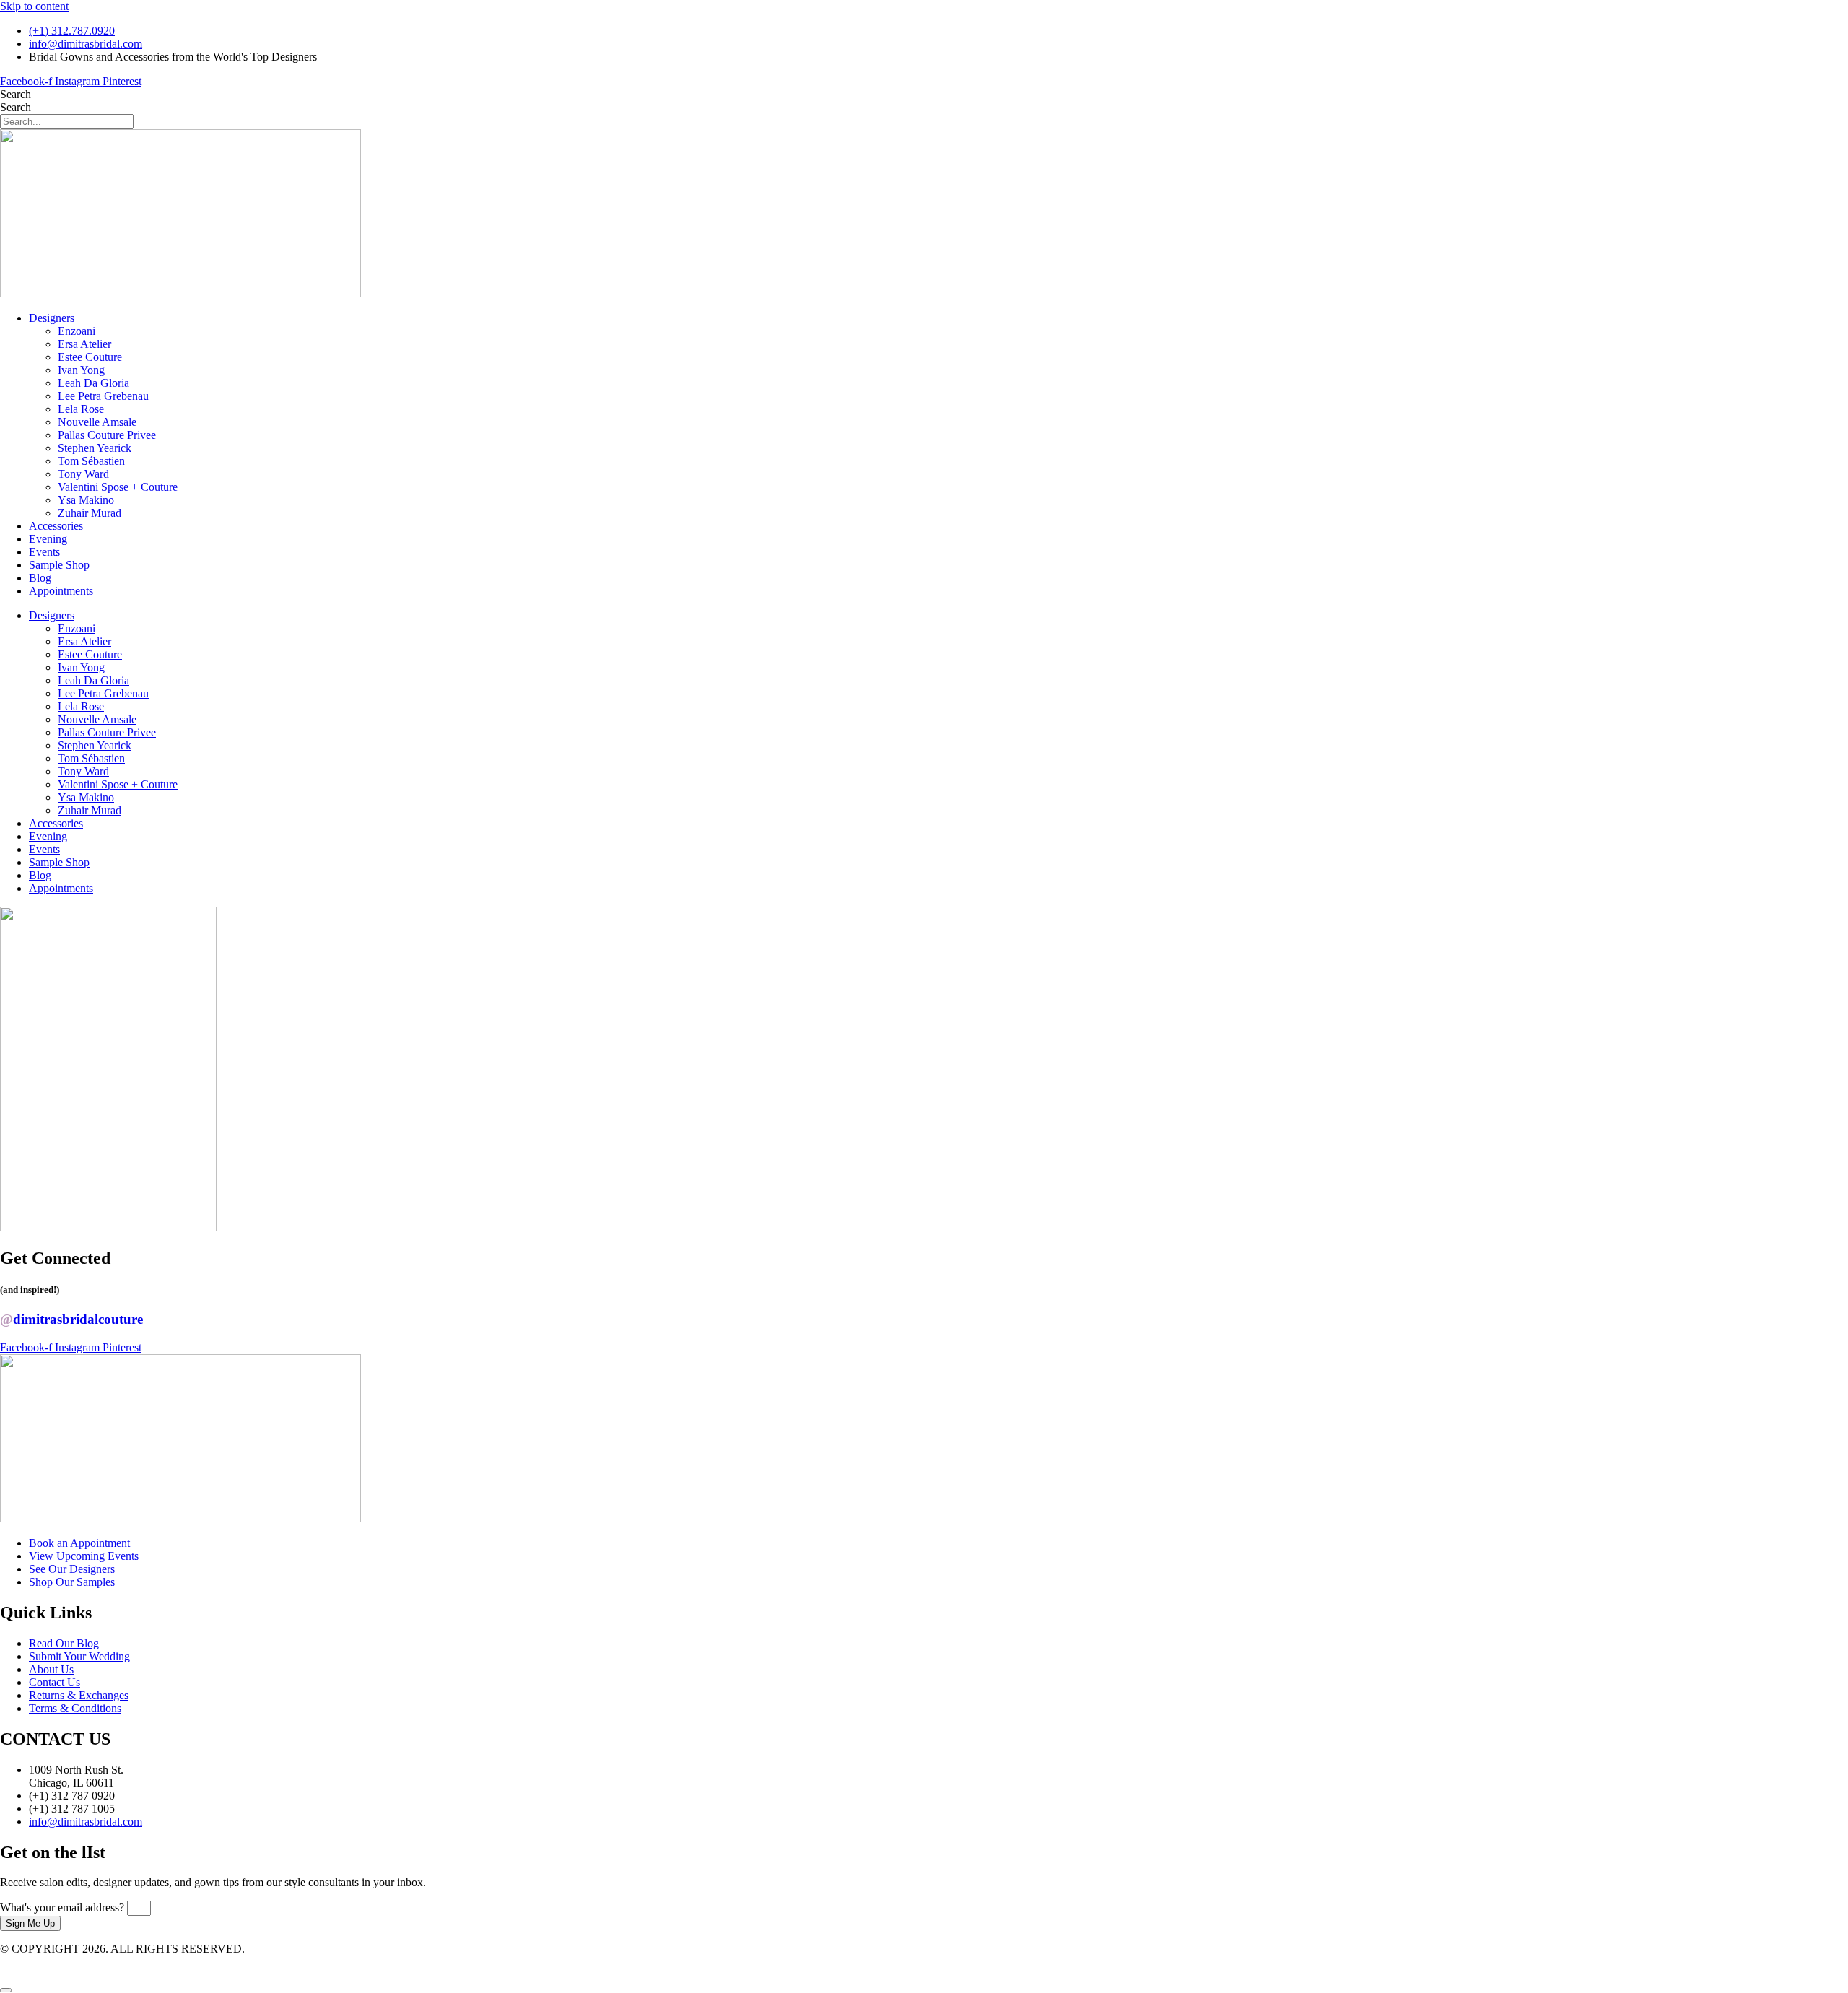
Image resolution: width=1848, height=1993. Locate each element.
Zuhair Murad (90, 513)
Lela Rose (81, 409)
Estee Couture (90, 357)
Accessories (56, 526)
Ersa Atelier (84, 344)
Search (16, 94)
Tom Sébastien (91, 461)
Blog (40, 578)
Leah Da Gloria (93, 383)
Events (44, 552)
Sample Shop (59, 565)
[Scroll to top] (6, 1990)
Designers (52, 318)
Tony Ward (83, 474)
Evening (48, 539)
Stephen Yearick (95, 448)
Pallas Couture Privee (107, 435)
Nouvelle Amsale (97, 422)
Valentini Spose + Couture (118, 487)
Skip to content (34, 6)
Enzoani (77, 331)
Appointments (61, 591)
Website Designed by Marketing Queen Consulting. (118, 1962)
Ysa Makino (86, 500)
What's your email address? (64, 1907)
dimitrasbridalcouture (71, 1319)
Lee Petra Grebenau (103, 396)
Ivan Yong (81, 370)
